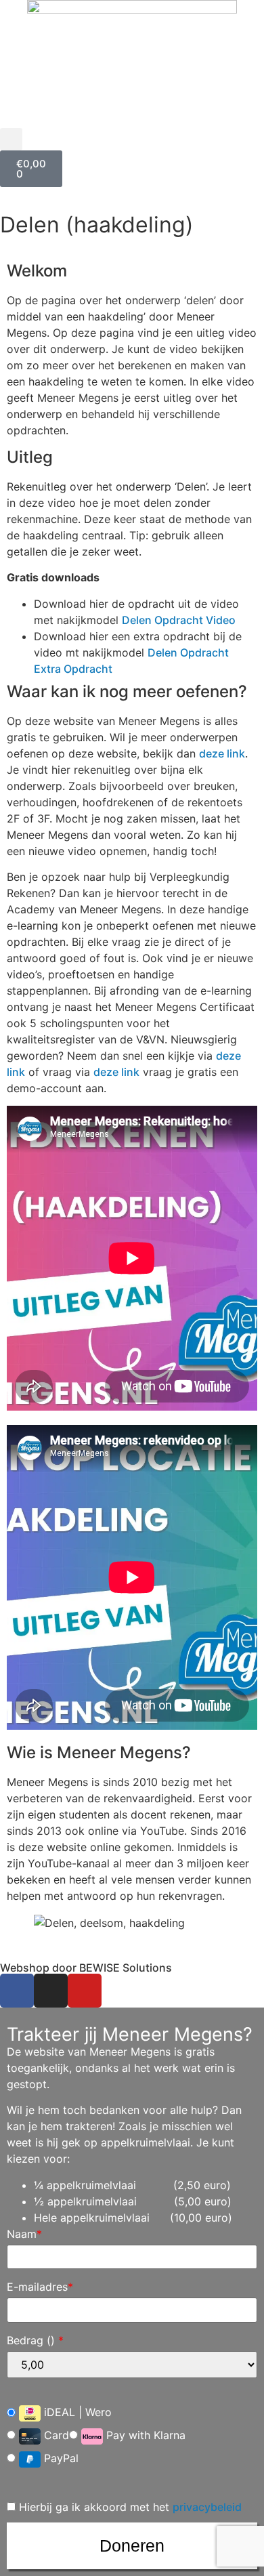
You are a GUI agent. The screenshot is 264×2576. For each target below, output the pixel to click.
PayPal (60, 2458)
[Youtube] (85, 1991)
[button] (11, 139)
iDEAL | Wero (76, 2413)
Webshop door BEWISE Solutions (86, 1968)
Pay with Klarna (144, 2435)
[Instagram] (51, 1991)
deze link (222, 753)
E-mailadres (40, 2287)
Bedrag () (35, 2340)
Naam (24, 2234)
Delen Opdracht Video (179, 620)
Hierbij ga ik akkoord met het (129, 2507)
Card (55, 2435)
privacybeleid (207, 2507)
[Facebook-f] (17, 1991)
